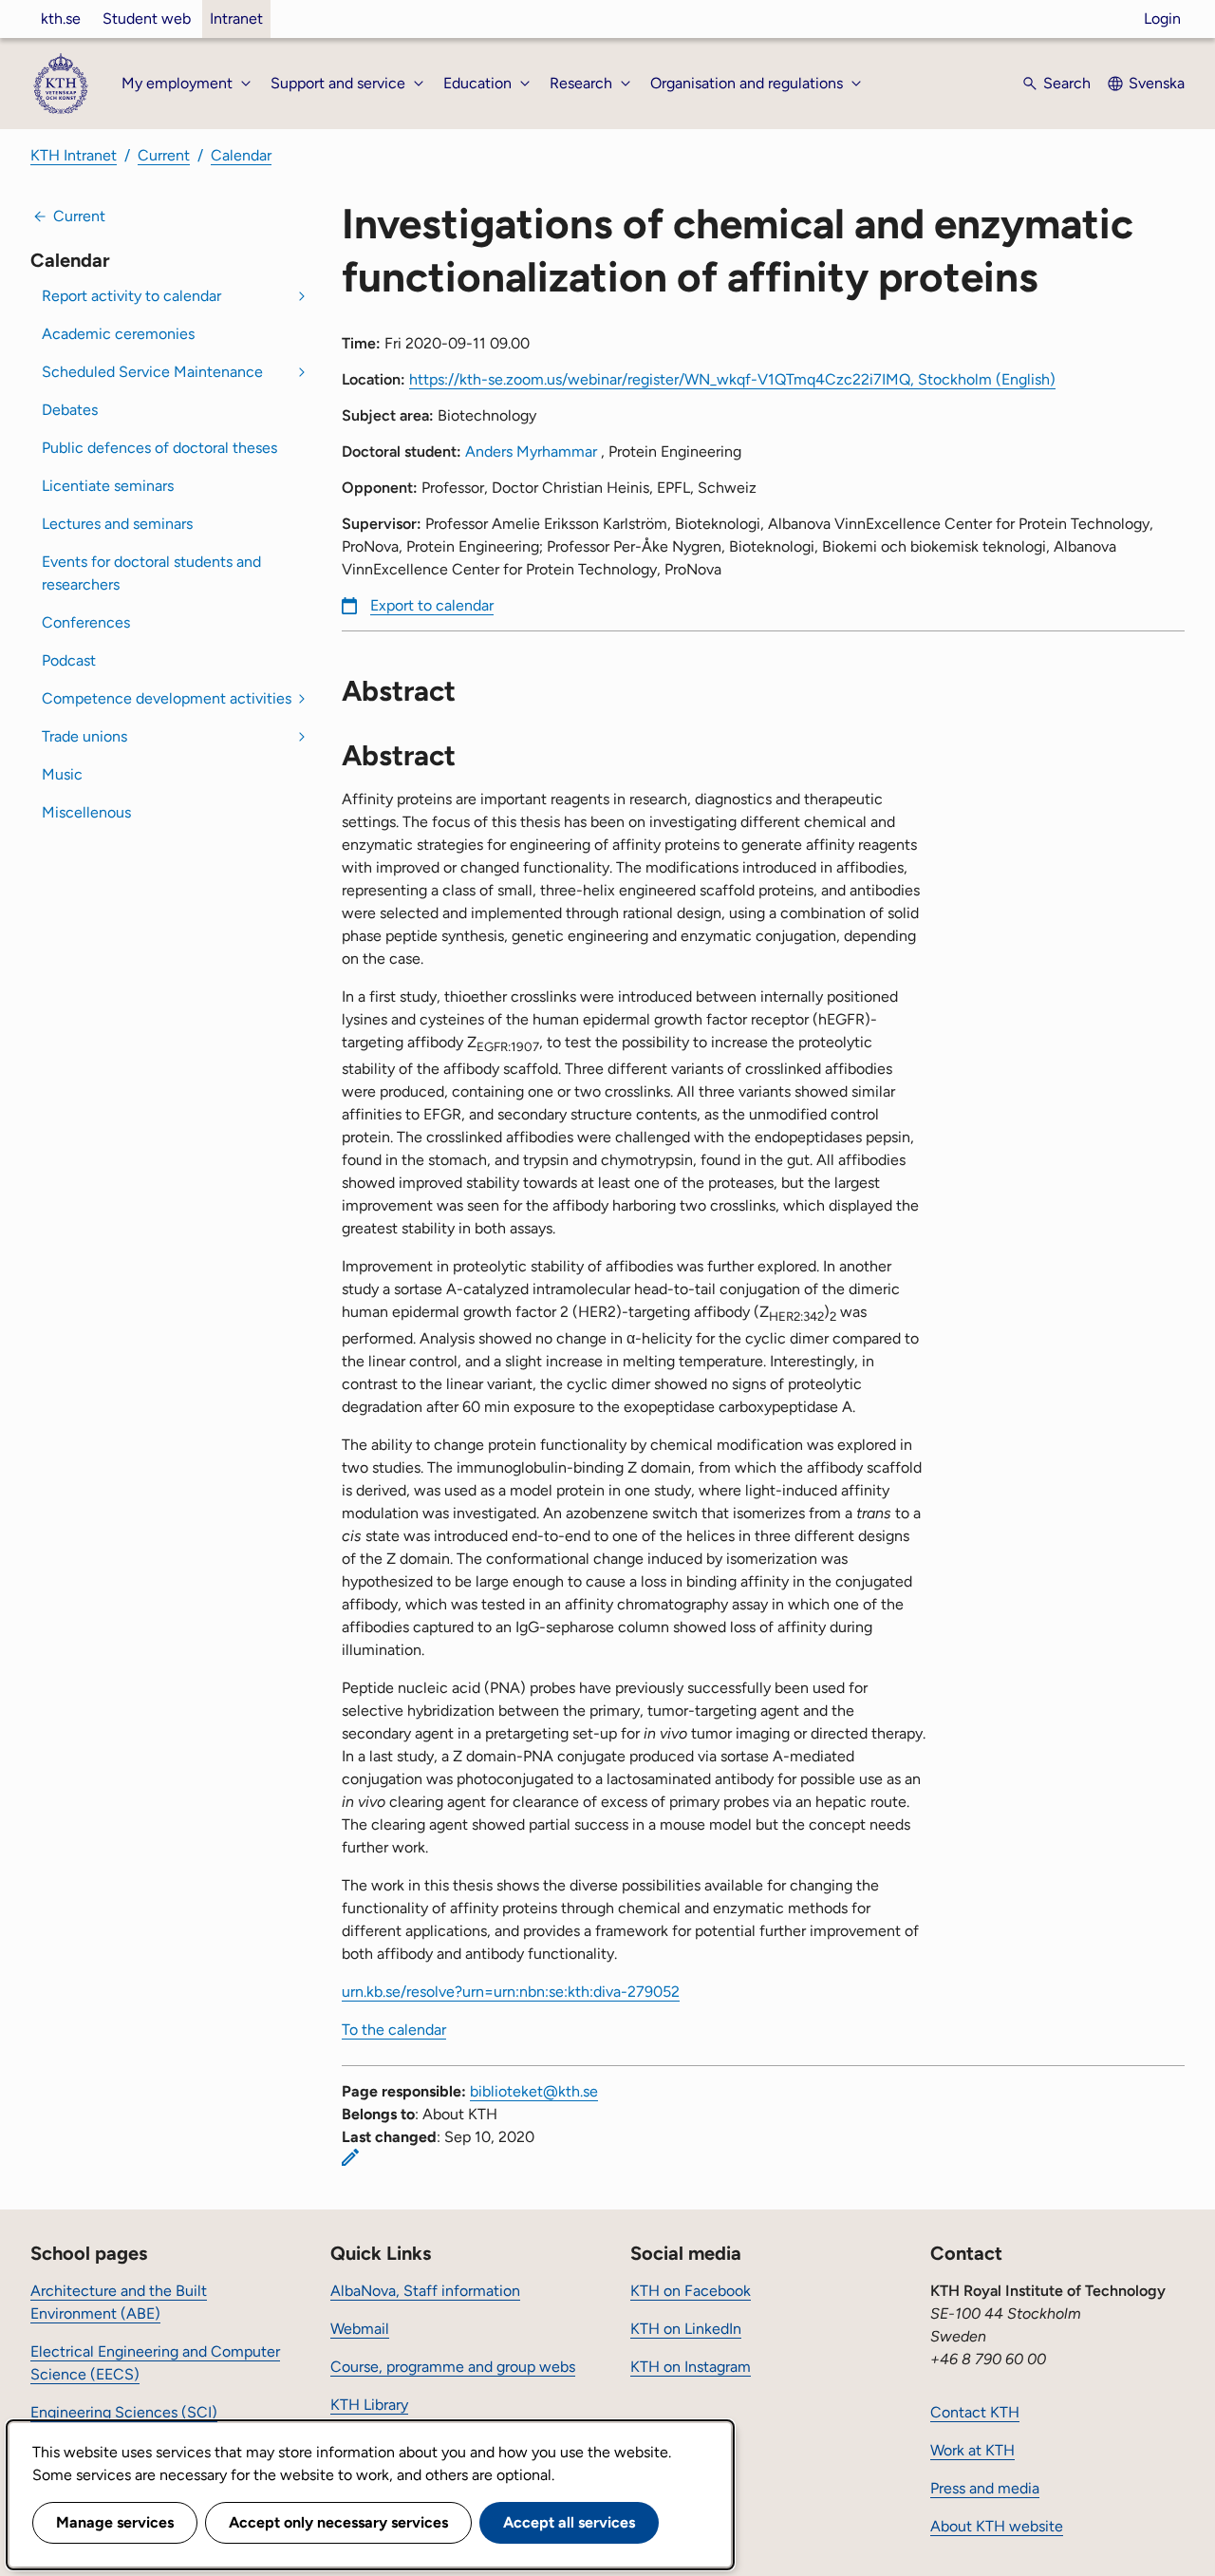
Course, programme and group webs (453, 2367)
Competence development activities (167, 698)
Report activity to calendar (131, 296)
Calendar (241, 155)
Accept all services (569, 2522)
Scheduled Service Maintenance (152, 372)
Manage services (115, 2522)
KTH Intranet (74, 155)
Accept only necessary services (338, 2522)
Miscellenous (86, 812)
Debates (70, 410)
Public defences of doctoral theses (159, 448)
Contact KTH (975, 2412)
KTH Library (369, 2405)
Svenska (1157, 83)
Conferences (86, 622)
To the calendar (394, 2030)
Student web (147, 19)
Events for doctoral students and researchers (151, 573)
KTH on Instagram (691, 2367)
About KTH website (997, 2526)
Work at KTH (972, 2450)
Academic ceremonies (118, 334)
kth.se (61, 19)
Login (1162, 19)
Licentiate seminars (108, 486)
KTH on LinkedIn (686, 2329)
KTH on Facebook (691, 2291)
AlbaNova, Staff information (425, 2291)
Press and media (985, 2488)
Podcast (69, 660)
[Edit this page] (350, 2157)
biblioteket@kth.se (534, 2091)
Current (164, 155)
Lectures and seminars (117, 524)
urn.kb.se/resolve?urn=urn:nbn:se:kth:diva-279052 (511, 1992)
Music (62, 774)
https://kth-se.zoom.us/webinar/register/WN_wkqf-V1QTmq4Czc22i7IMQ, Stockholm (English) (732, 379)
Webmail (360, 2329)
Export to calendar (432, 605)
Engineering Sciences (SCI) (124, 2412)
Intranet (236, 19)
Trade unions (84, 736)
